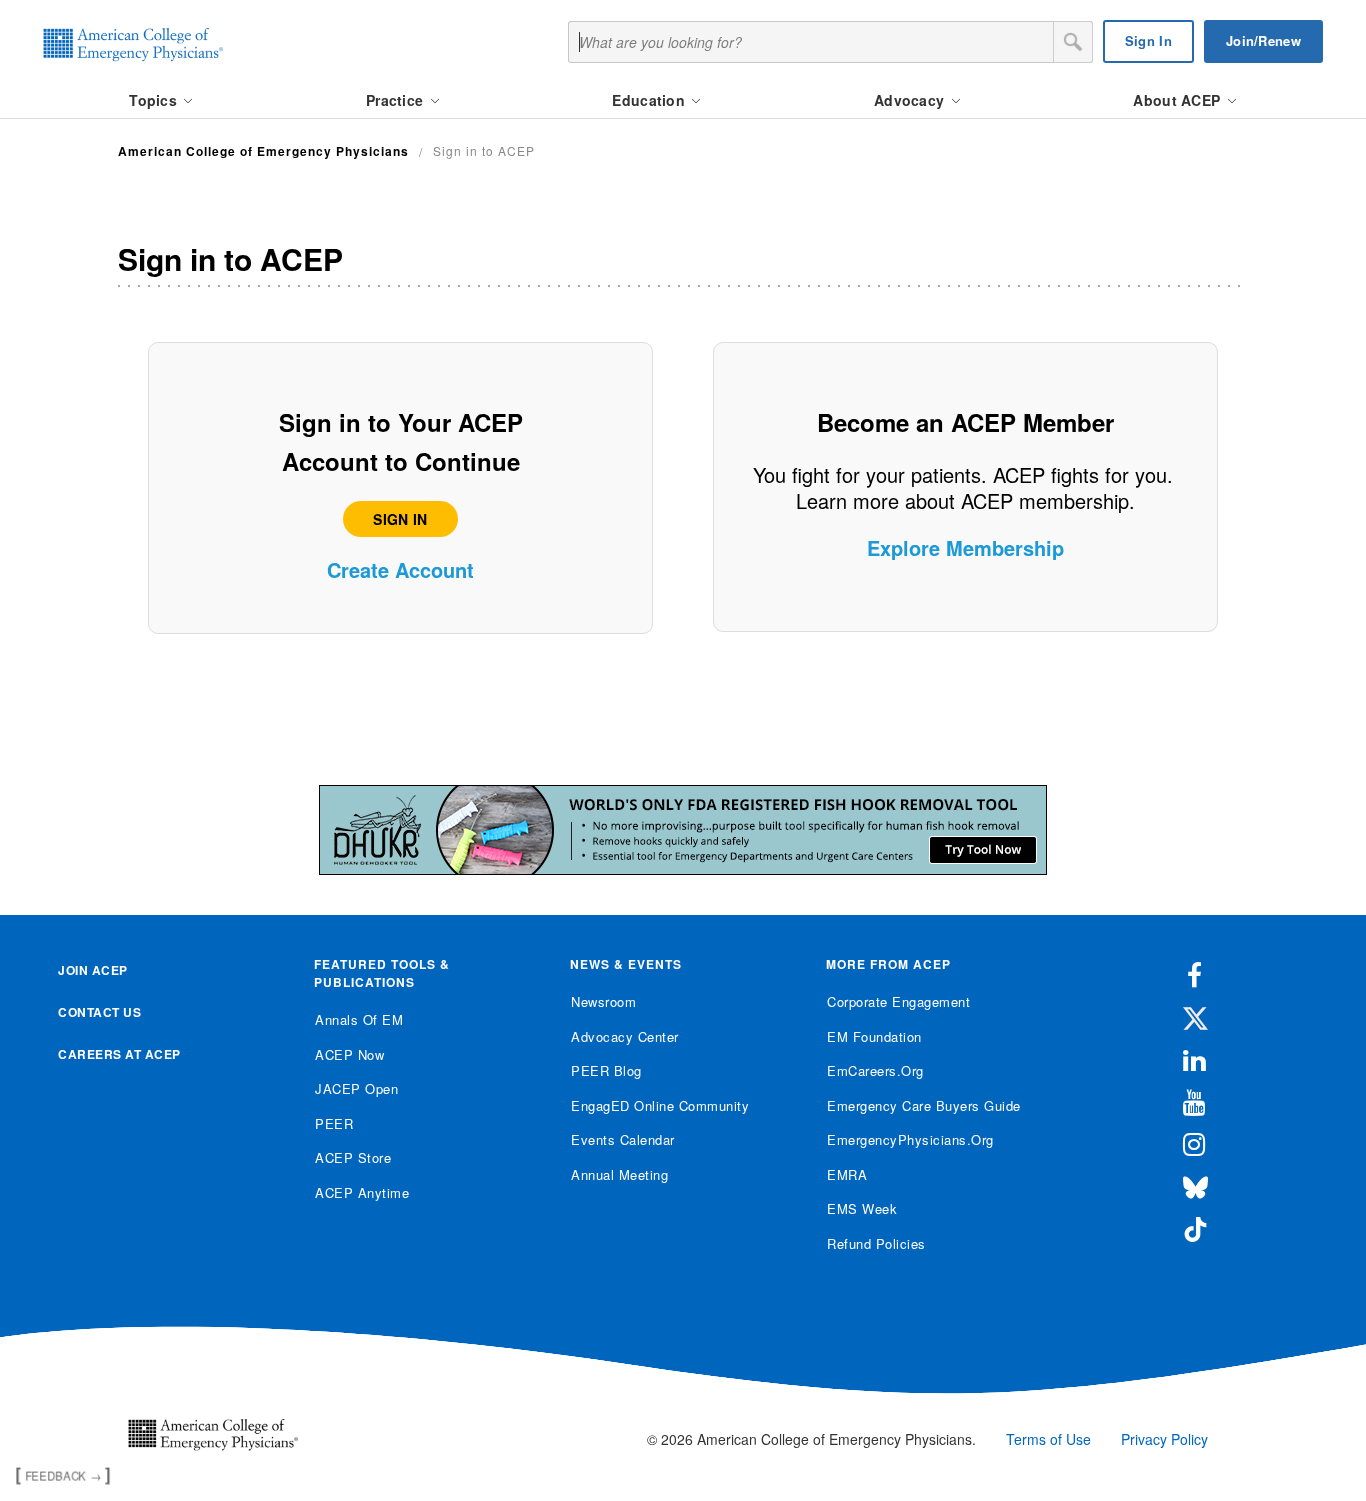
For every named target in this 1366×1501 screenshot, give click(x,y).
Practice (397, 100)
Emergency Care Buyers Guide (924, 1105)
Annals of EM (359, 1019)
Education (650, 100)
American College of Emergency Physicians (263, 151)
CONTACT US (99, 1012)
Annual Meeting (619, 1174)
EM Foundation (874, 1036)
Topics (155, 100)
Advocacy (911, 100)
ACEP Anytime (362, 1192)
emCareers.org (875, 1070)
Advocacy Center (625, 1036)
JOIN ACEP (93, 970)
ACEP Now (349, 1054)
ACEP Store (353, 1157)
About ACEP (1178, 100)
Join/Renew (1263, 40)
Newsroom (603, 1001)
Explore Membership (965, 547)
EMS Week (862, 1208)
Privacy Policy (1164, 1439)
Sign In (1148, 40)
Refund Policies (876, 1243)
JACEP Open (356, 1088)
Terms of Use (1048, 1439)
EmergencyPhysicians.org (910, 1139)
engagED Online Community (660, 1105)
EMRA (847, 1174)
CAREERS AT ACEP (119, 1054)
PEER (334, 1123)
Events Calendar (623, 1139)
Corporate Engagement (898, 1001)
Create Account (400, 569)
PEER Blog (606, 1070)
